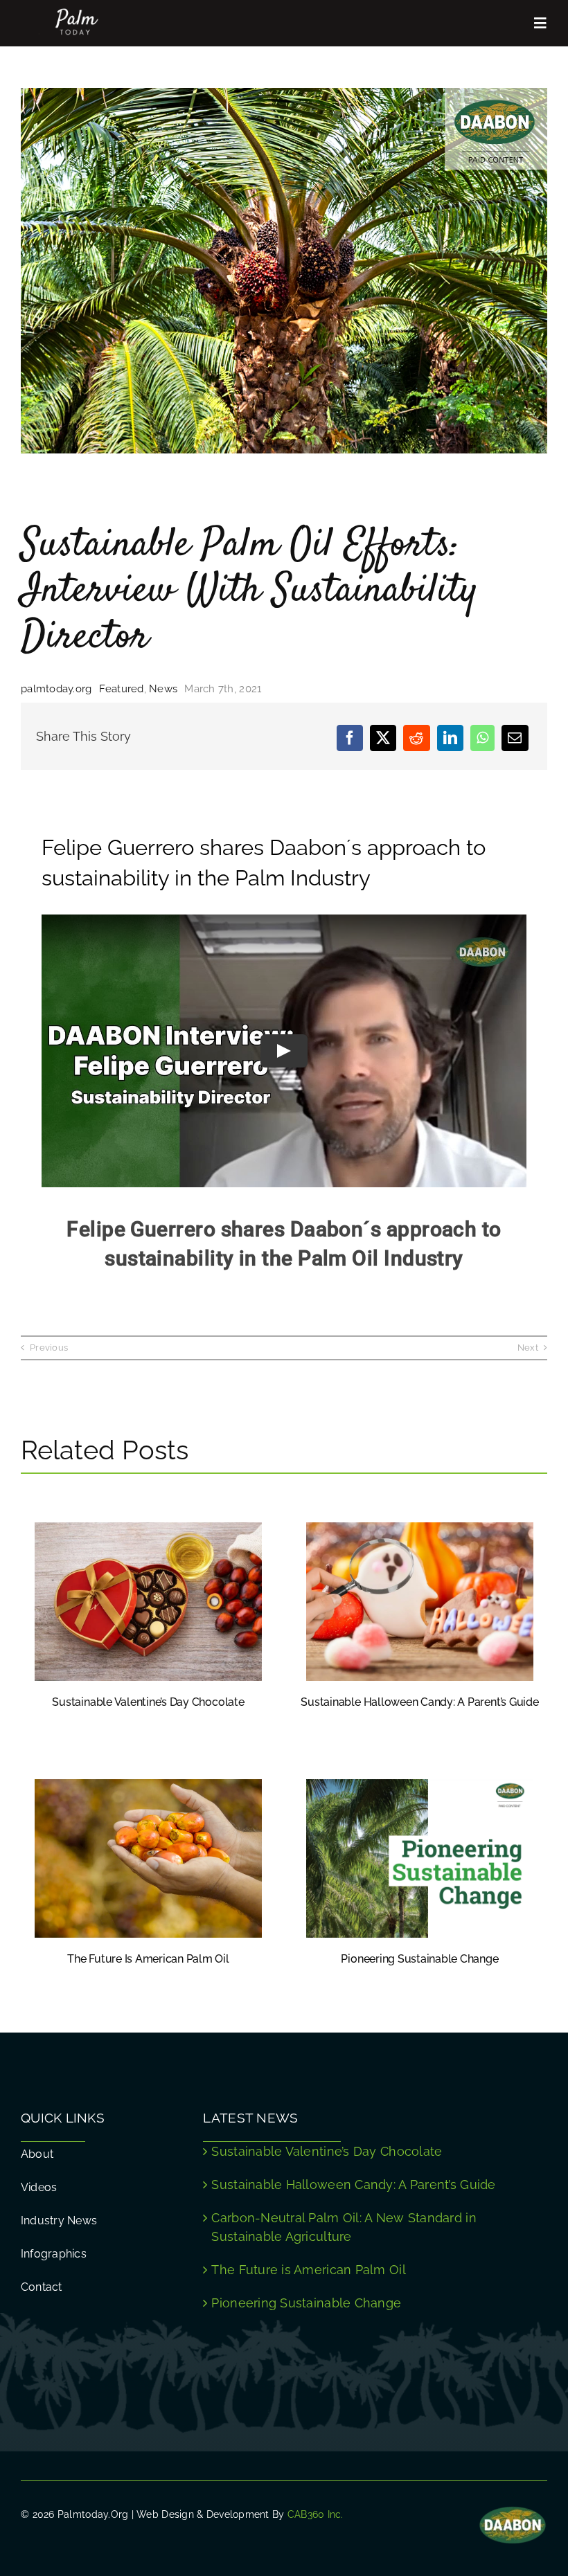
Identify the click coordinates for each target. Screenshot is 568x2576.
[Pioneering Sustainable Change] (420, 1789)
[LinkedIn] (450, 737)
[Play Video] (284, 1051)
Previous (49, 1348)
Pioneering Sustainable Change (419, 1959)
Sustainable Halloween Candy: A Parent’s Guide (419, 1702)
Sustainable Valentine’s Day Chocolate (148, 1702)
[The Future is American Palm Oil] (148, 1789)
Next (528, 1348)
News (163, 689)
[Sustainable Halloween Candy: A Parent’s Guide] (420, 1532)
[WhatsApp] (482, 737)
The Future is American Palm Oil (148, 1959)
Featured (122, 689)
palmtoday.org (56, 689)
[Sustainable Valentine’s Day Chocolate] (148, 1532)
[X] (383, 737)
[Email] (515, 737)
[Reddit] (416, 737)
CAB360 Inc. (316, 2514)
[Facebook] (350, 737)
